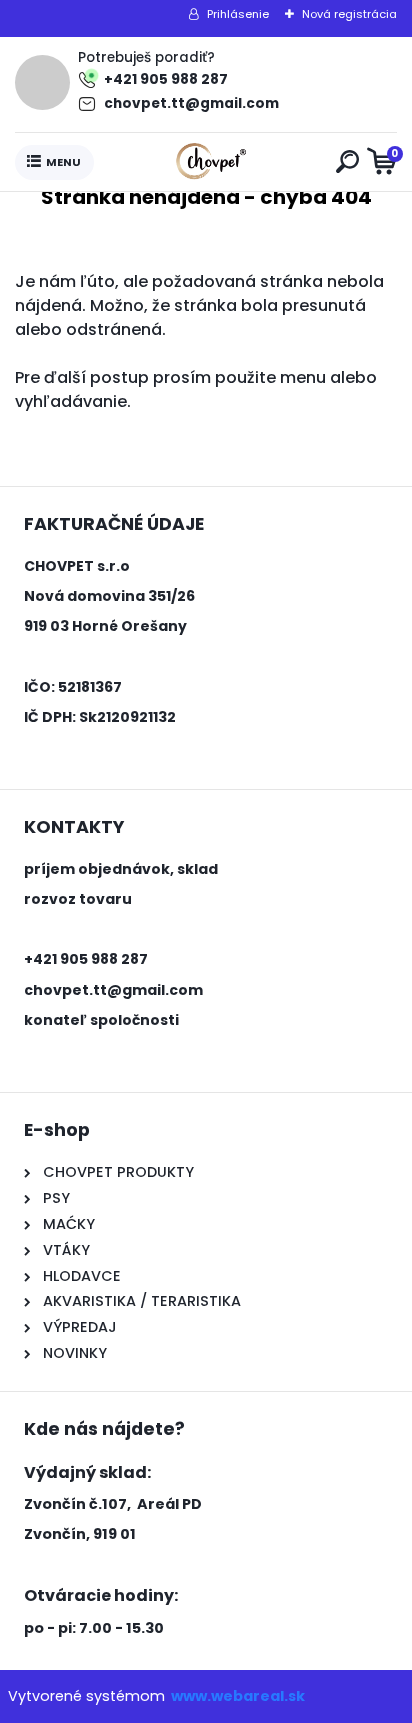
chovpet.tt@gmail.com (191, 103)
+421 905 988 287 (166, 79)
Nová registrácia (349, 14)
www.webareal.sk (238, 1696)
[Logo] (211, 162)
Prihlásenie (238, 14)
